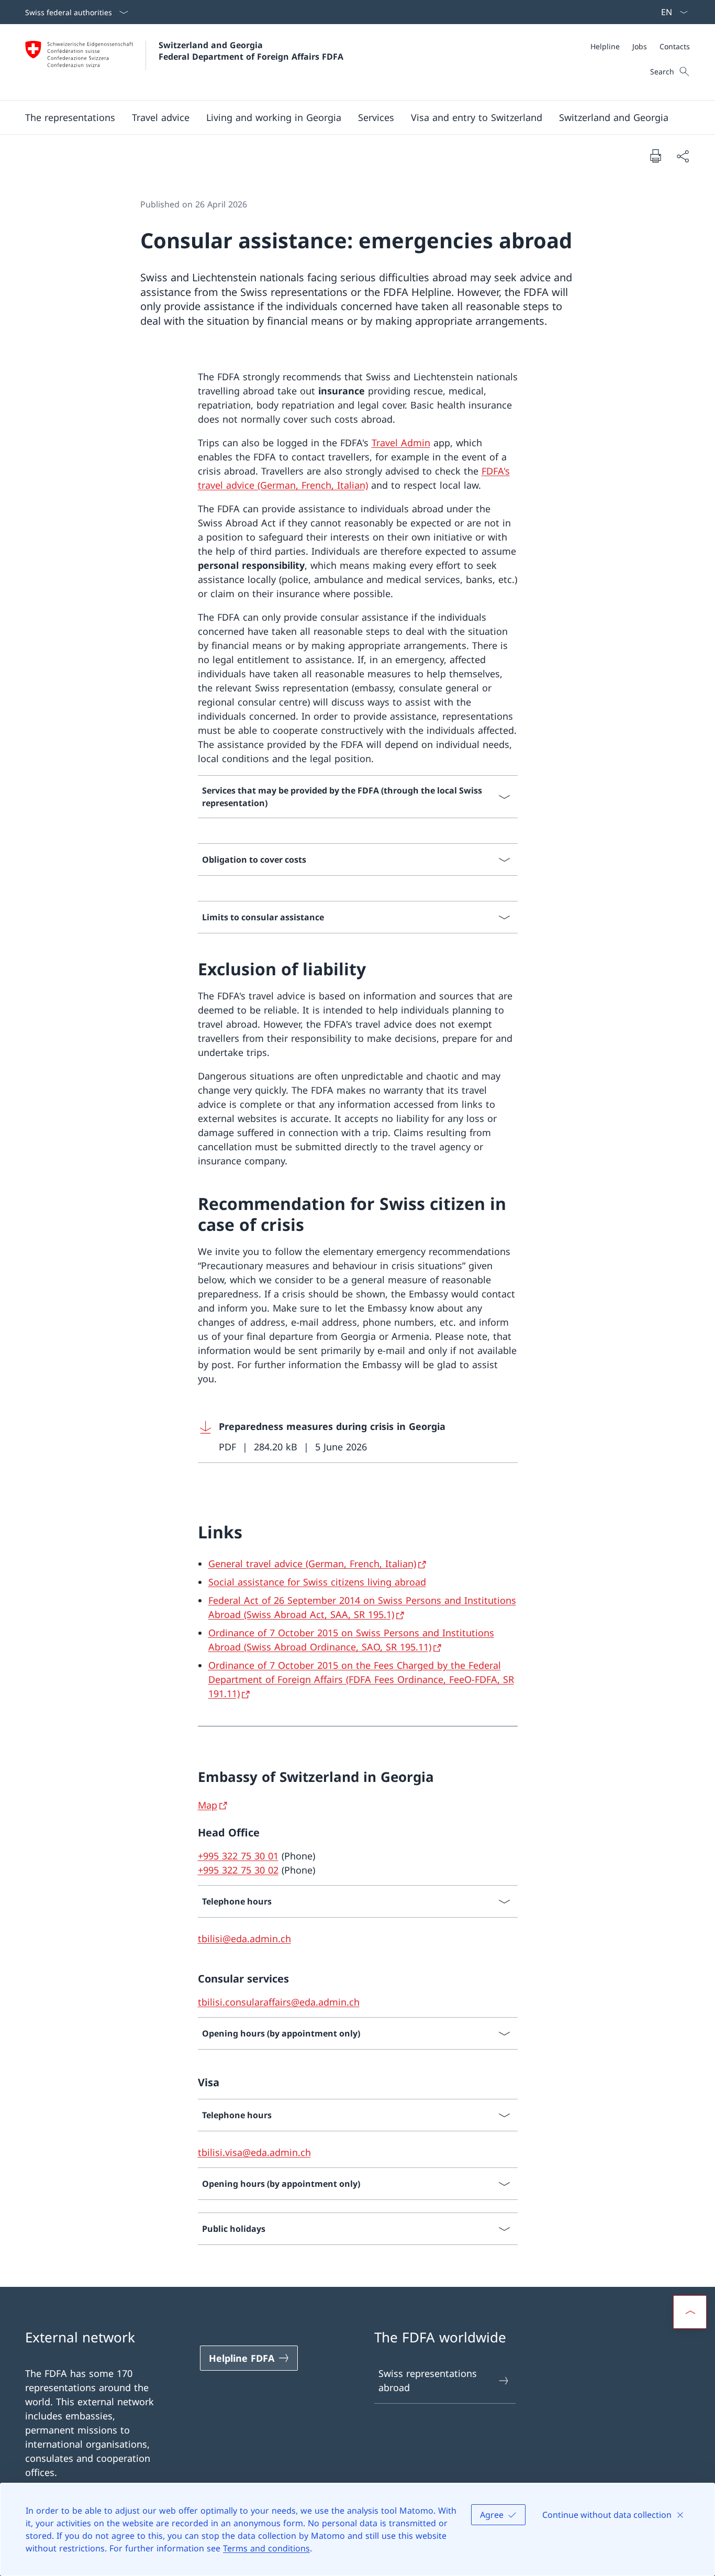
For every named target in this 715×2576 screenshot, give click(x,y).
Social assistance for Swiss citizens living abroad (317, 1582)
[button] (70, 117)
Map (208, 1805)
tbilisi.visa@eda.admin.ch (254, 2152)
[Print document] (655, 156)
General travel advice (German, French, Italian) (312, 1564)
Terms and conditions (266, 2548)
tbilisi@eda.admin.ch (244, 1939)
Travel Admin (401, 443)
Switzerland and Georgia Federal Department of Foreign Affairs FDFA (251, 51)
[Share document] (683, 156)
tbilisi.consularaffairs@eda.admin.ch (279, 2002)
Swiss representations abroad (428, 2380)
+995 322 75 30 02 (238, 1870)
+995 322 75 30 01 (238, 1856)
